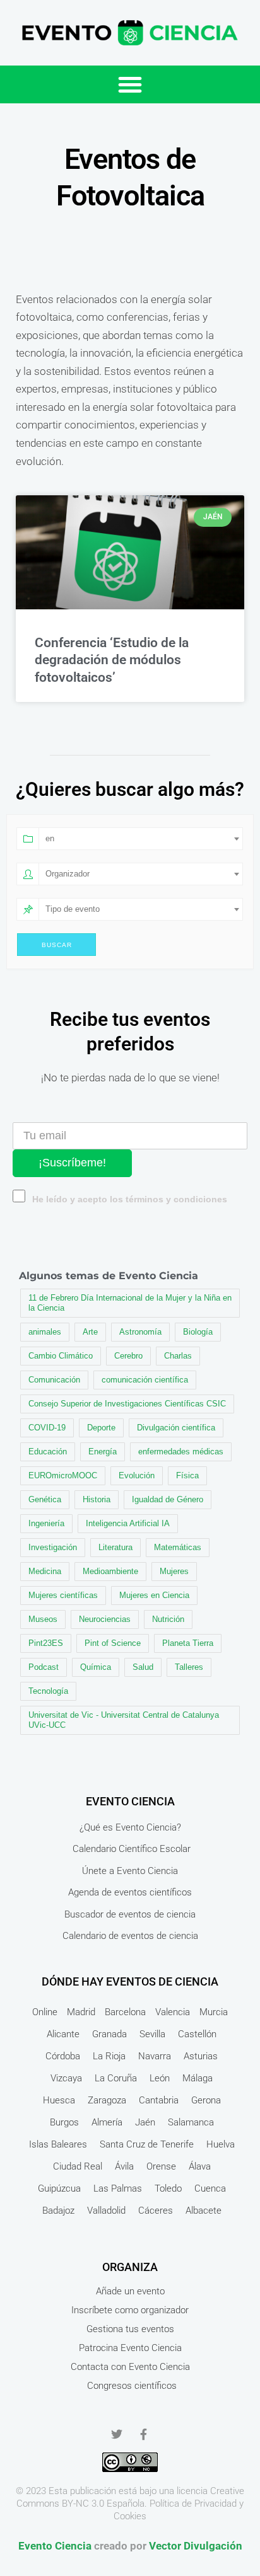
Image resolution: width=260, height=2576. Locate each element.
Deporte (101, 1428)
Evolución (137, 1475)
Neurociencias (105, 1619)
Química (96, 1667)
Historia (97, 1499)
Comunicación (54, 1380)
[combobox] (141, 839)
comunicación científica (145, 1380)
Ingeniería (46, 1523)
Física (187, 1475)
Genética (45, 1499)
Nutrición (168, 1619)
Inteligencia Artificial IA (128, 1523)
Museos (43, 1619)
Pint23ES (46, 1643)
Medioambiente (110, 1571)
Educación (48, 1452)
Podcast (44, 1667)
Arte (90, 1332)
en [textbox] (50, 838)
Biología (198, 1332)
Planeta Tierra (188, 1643)
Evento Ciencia (55, 2546)
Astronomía (140, 1332)
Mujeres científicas (63, 1595)
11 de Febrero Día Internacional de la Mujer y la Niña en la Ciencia (130, 1303)
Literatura (115, 1547)
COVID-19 (47, 1428)
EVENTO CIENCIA (130, 1801)
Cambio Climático (61, 1356)
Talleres (189, 1667)
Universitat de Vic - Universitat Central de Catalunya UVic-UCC (124, 1720)
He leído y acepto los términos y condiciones (130, 1199)
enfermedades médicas (181, 1452)
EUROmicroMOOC (63, 1475)
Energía (103, 1452)
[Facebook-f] (143, 2434)
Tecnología (48, 1691)
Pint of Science (113, 1643)
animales (45, 1332)
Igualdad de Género (168, 1499)
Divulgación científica (176, 1428)
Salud (143, 1667)
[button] (130, 84)
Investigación (53, 1547)
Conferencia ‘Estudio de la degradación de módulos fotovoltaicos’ (112, 660)
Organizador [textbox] (68, 874)
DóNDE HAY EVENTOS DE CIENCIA (130, 1981)
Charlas (178, 1356)
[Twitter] (117, 2434)
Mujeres (174, 1571)
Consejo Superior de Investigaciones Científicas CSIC (127, 1404)
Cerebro (128, 1356)
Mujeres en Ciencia (154, 1595)
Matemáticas (178, 1547)
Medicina (45, 1571)
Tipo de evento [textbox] (73, 909)
